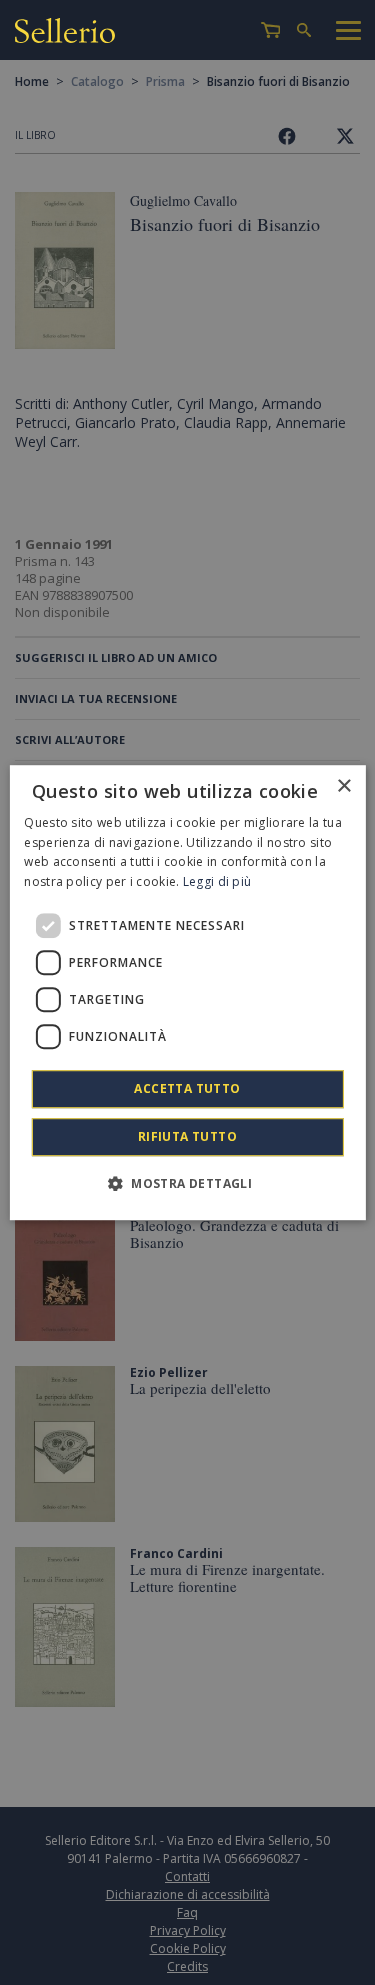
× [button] (343, 786)
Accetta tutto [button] (187, 1088)
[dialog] (187, 993)
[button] (187, 1183)
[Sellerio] (65, 33)
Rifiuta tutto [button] (187, 1136)
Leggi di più (217, 881)
